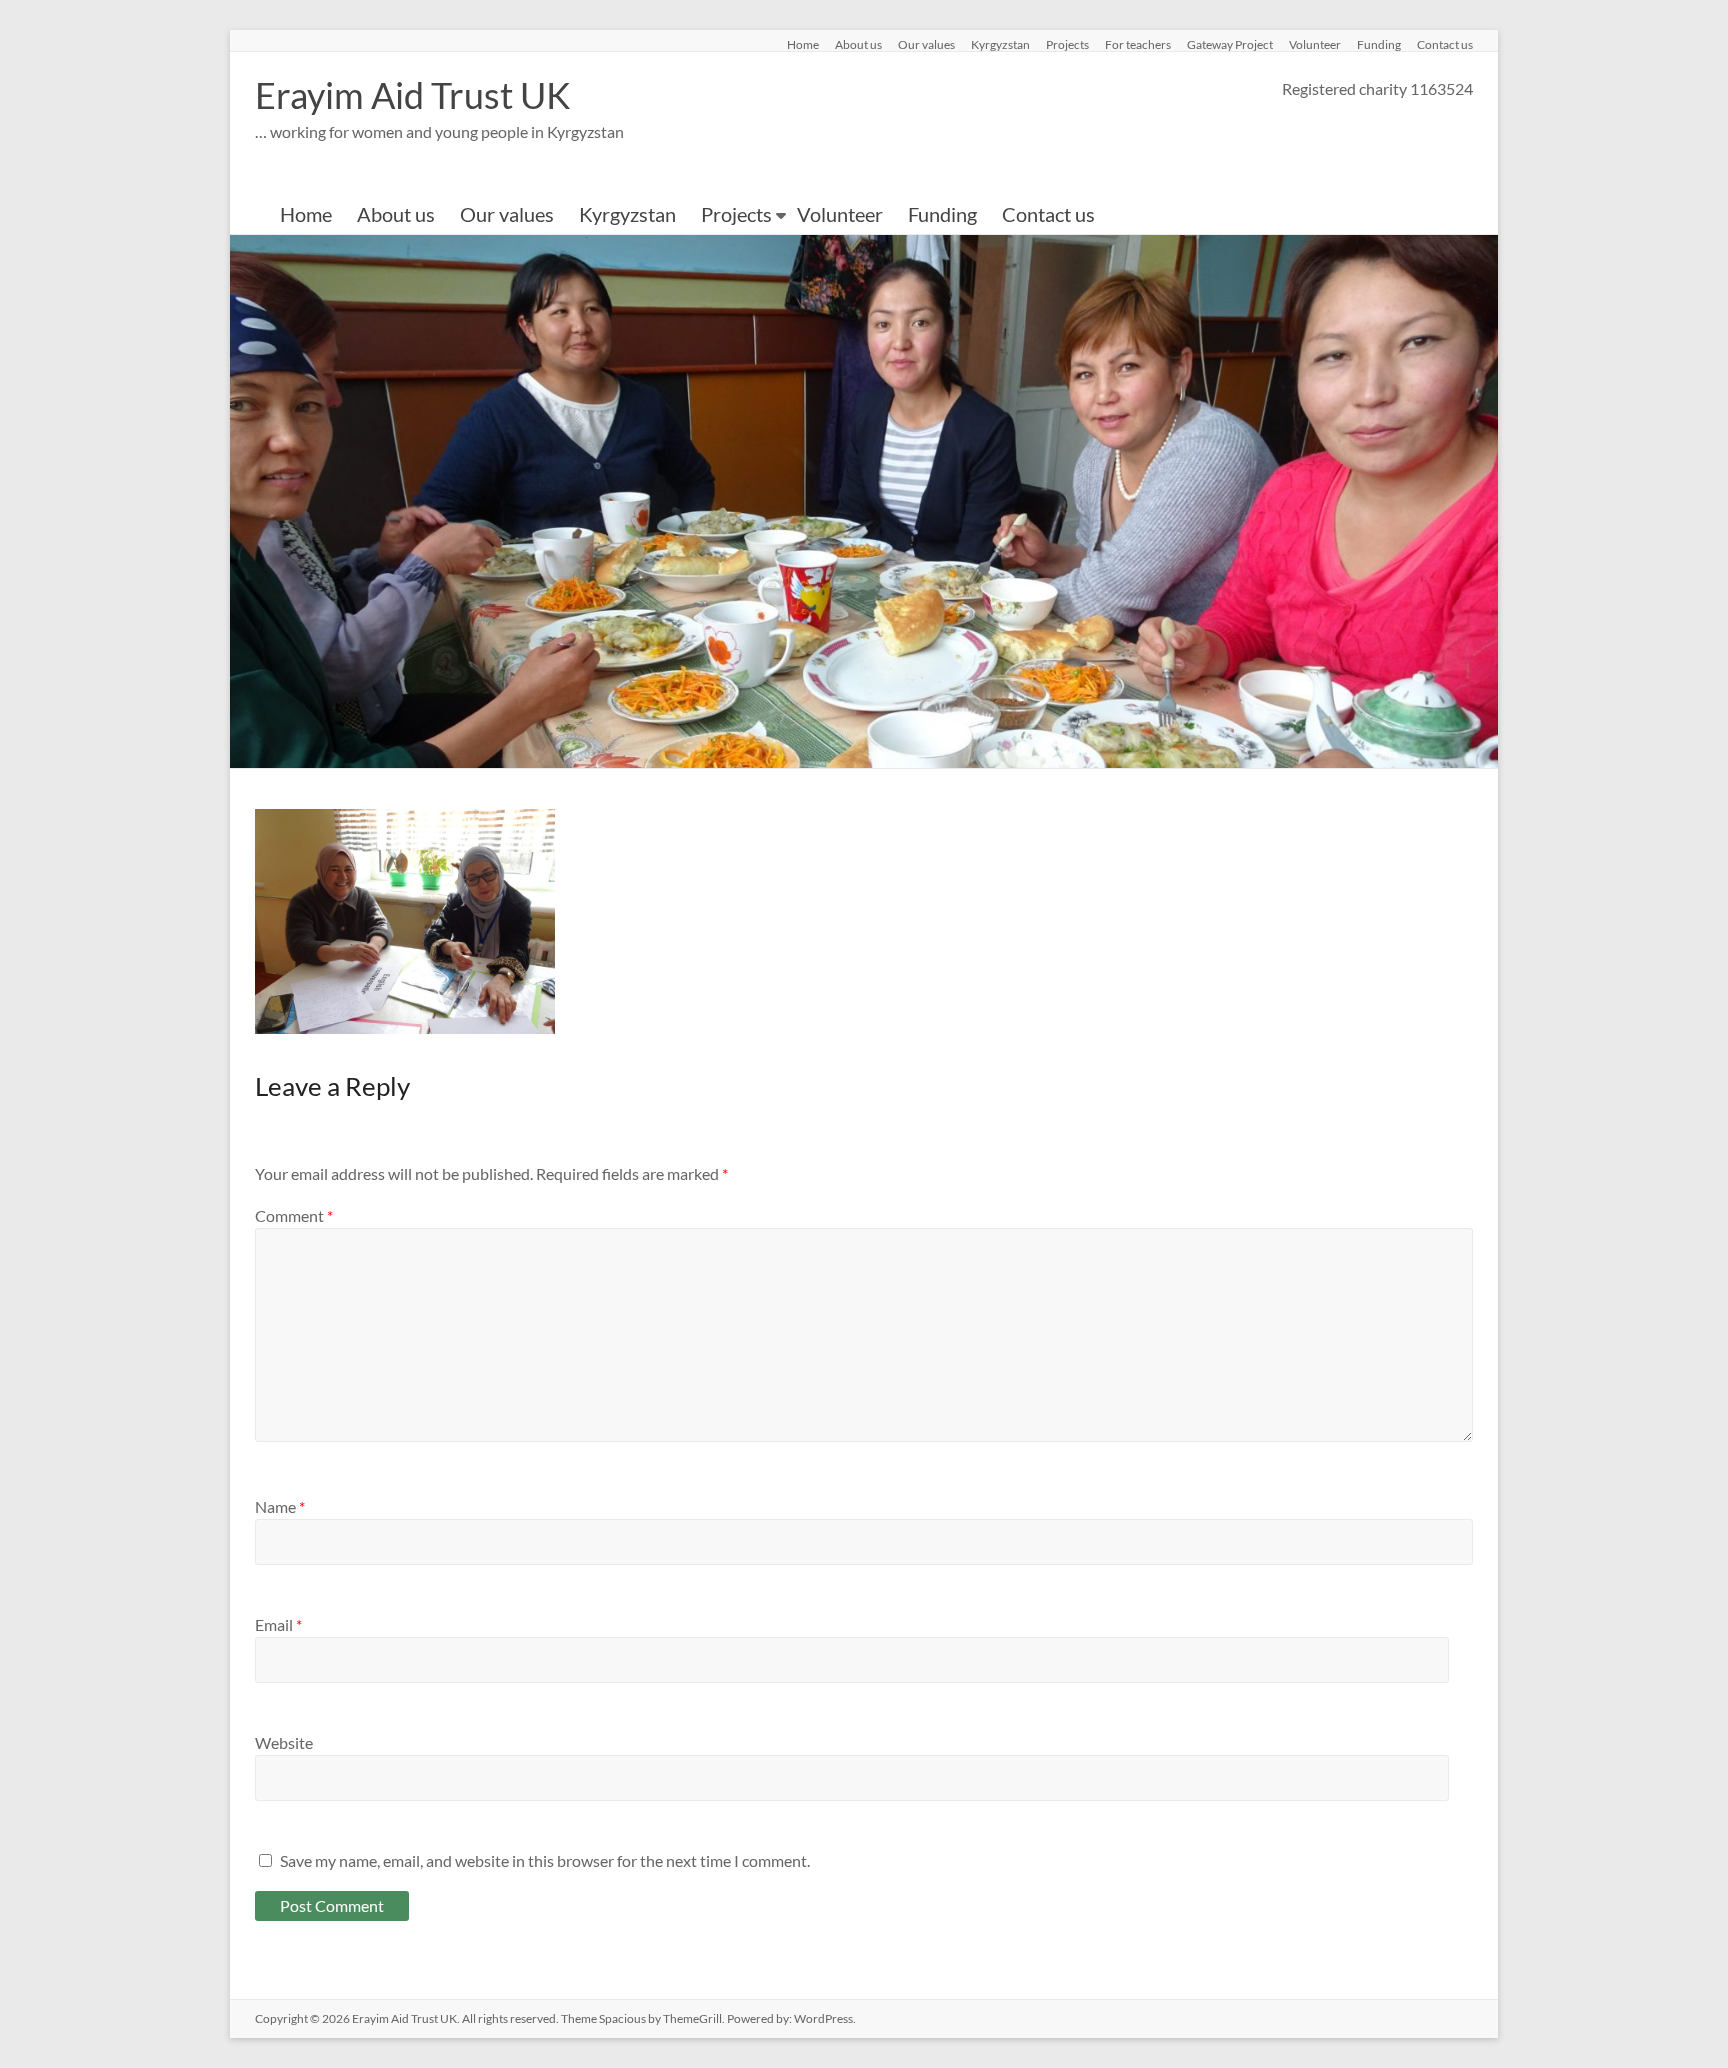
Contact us (1445, 44)
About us (858, 44)
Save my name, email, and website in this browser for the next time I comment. (545, 1860)
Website (284, 1742)
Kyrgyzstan (1000, 44)
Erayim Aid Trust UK (413, 95)
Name (280, 1506)
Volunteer (1315, 44)
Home (803, 44)
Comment (294, 1215)
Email (278, 1624)
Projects (1067, 44)
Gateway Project (1230, 44)
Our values (926, 44)
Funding (1379, 44)
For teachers (1138, 44)
